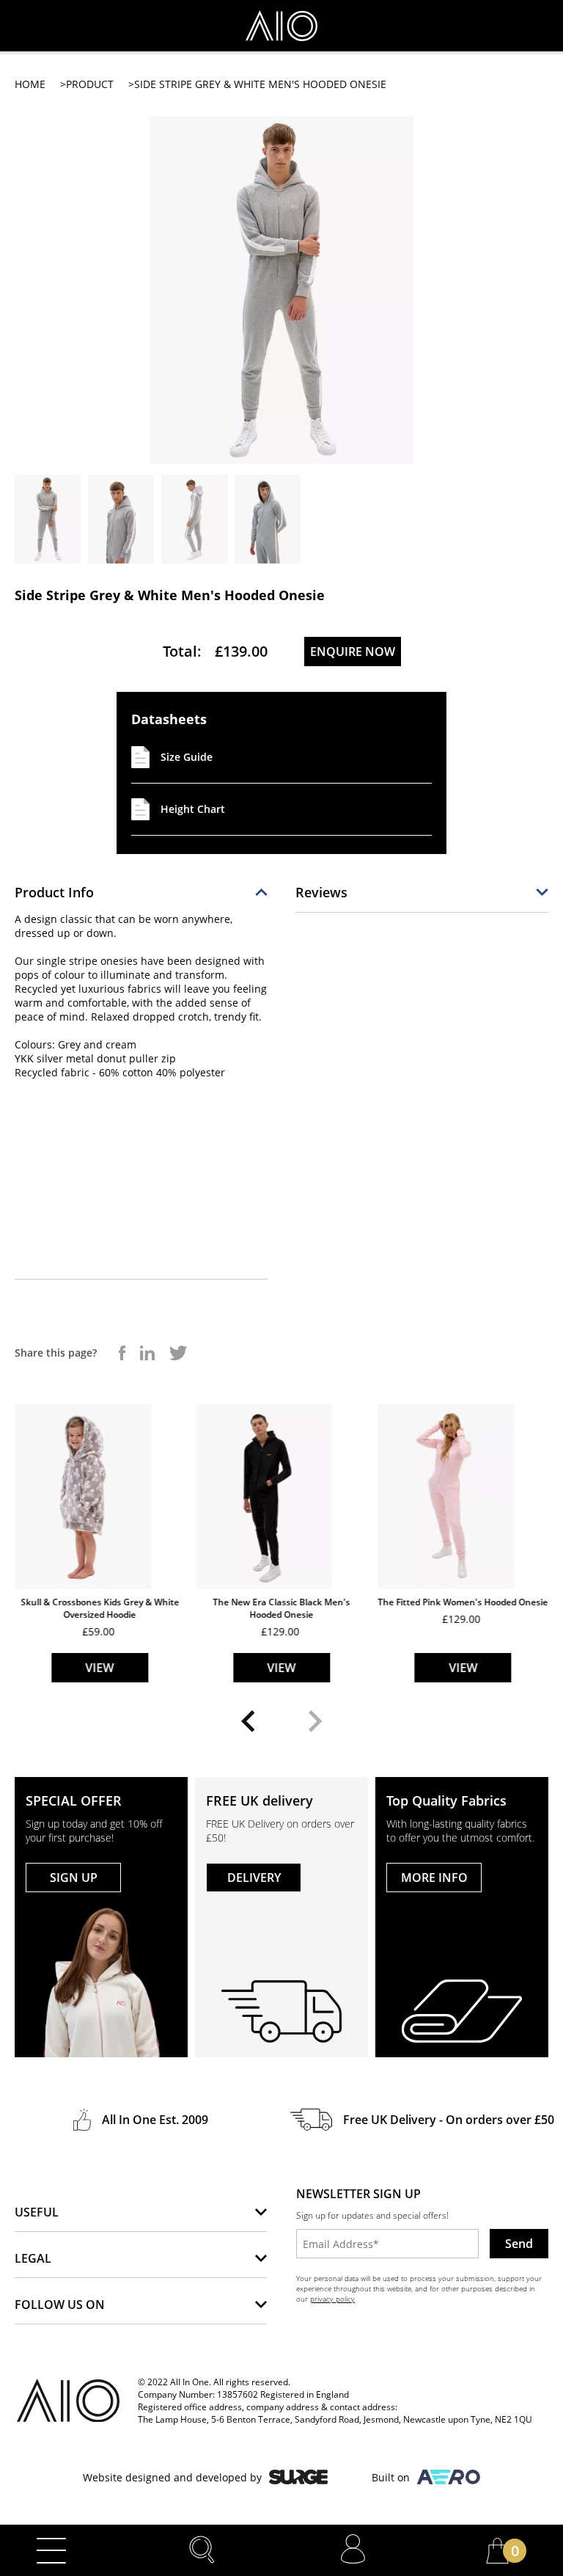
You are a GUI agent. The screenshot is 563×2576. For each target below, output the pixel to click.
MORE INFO (434, 1878)
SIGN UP (74, 1878)
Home (30, 84)
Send (519, 2244)
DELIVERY (254, 1878)
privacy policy (332, 2299)
